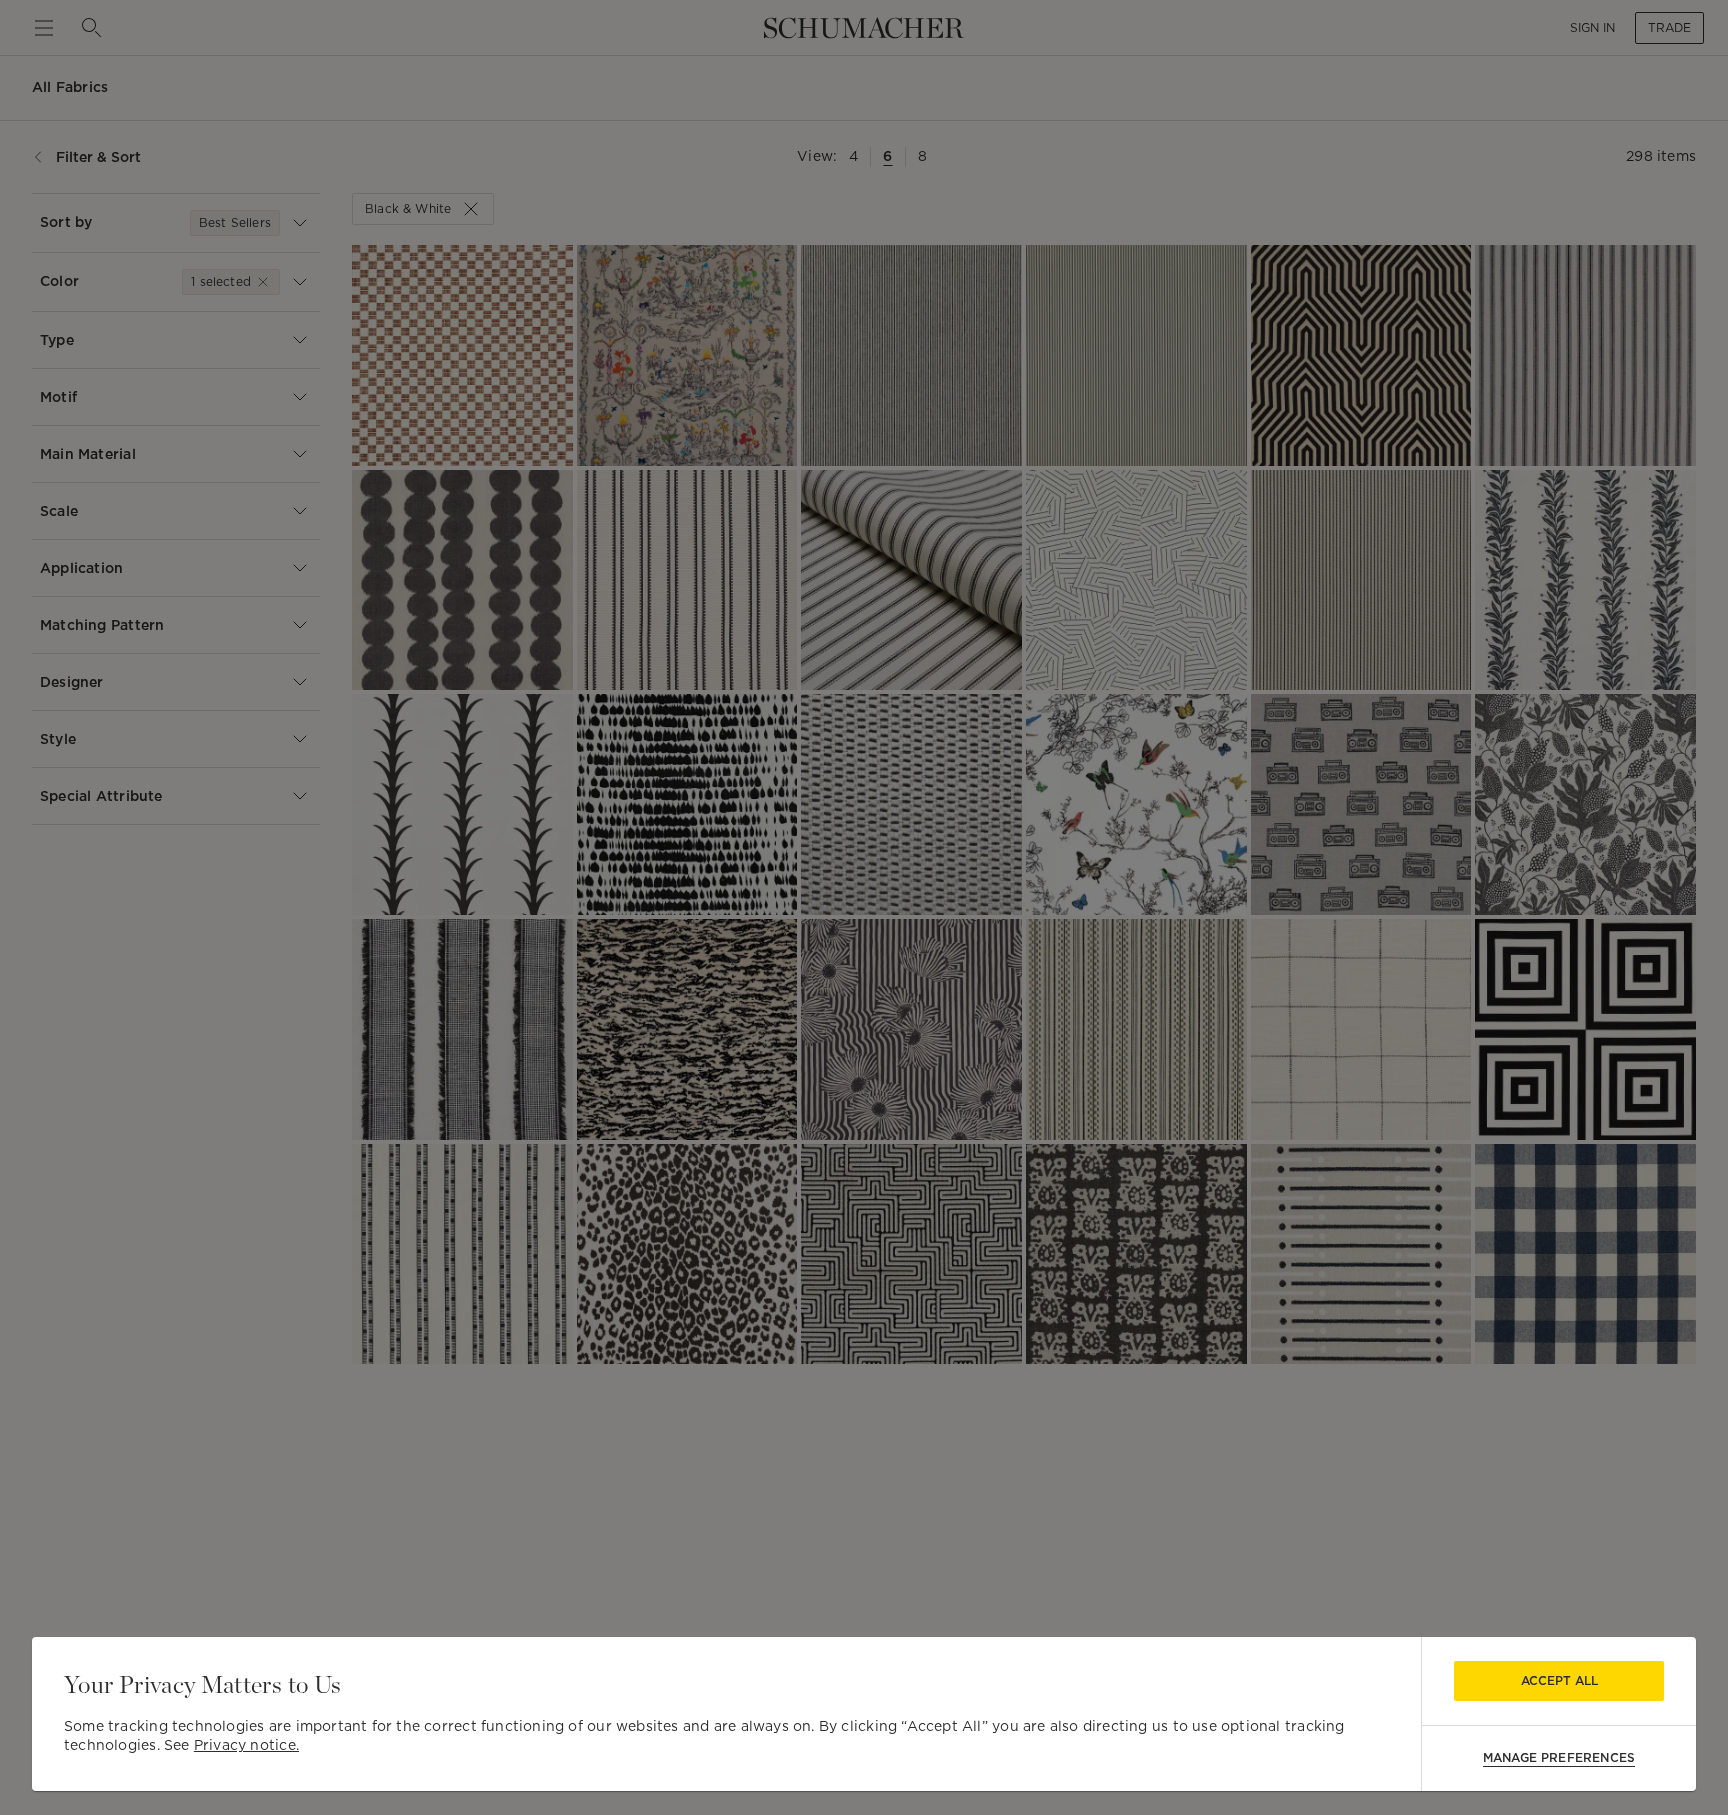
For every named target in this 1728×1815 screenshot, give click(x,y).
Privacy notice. (246, 1745)
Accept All (1559, 1680)
